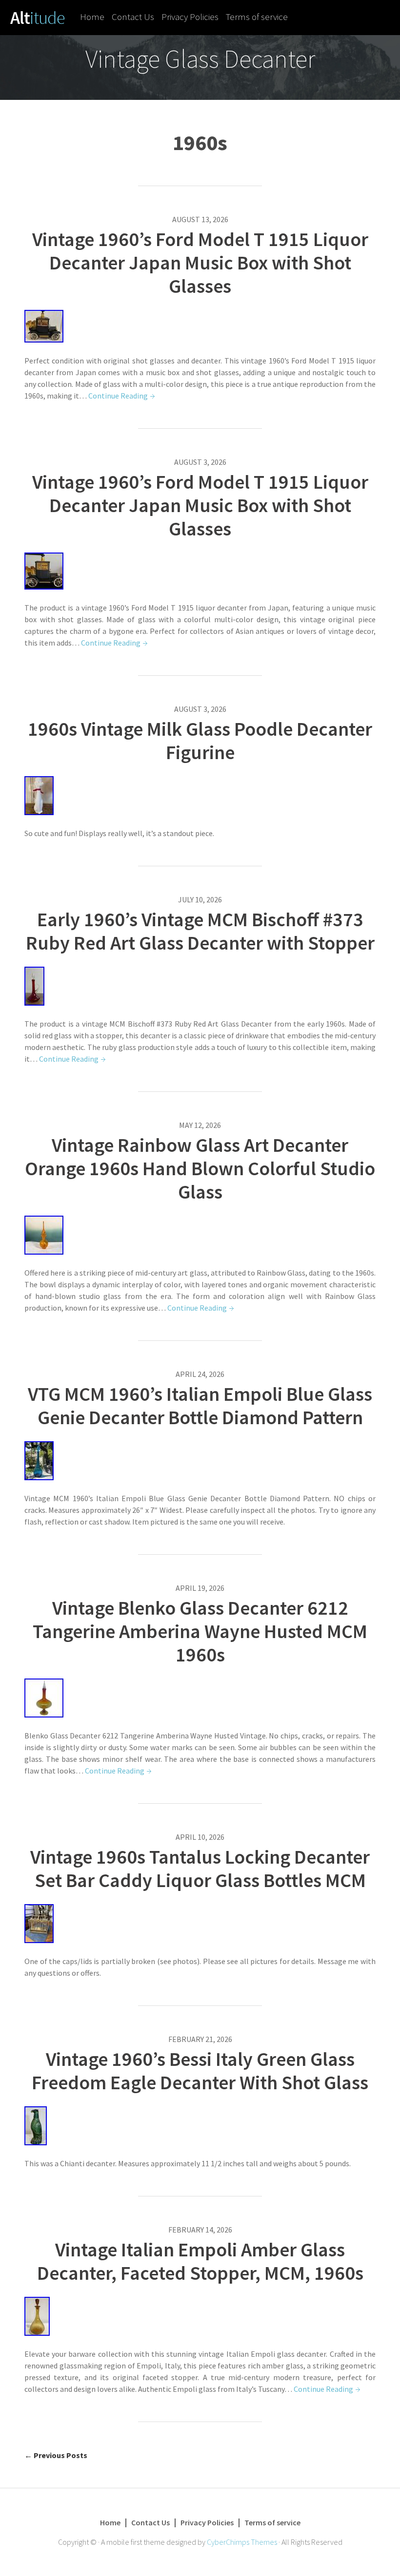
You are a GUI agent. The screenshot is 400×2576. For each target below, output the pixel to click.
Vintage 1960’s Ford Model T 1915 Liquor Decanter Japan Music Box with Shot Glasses (200, 263)
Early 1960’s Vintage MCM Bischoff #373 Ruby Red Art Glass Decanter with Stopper (200, 931)
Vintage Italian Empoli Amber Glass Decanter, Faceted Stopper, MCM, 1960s (200, 2261)
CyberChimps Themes (242, 2542)
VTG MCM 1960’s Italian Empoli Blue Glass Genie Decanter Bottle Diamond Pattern (200, 1406)
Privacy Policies (190, 17)
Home (92, 17)
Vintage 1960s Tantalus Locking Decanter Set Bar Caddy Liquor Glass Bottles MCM (200, 1869)
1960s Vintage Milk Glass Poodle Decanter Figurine (200, 741)
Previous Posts (56, 2455)
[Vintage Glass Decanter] (38, 17)
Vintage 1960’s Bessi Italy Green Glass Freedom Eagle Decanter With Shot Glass (200, 2071)
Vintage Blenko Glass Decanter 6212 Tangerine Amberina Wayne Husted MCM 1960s (200, 1631)
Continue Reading (118, 396)
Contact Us (133, 17)
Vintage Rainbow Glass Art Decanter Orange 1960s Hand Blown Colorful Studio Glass (200, 1168)
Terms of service (257, 17)
